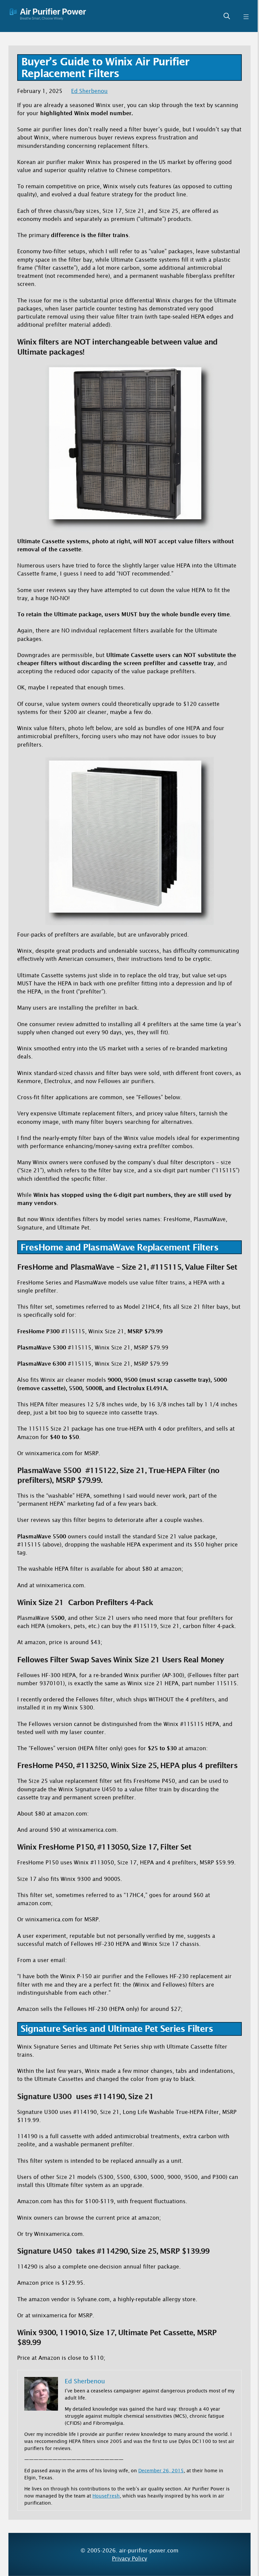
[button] (227, 16)
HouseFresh (106, 2496)
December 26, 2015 (161, 2470)
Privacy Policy (129, 2558)
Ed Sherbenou (89, 91)
